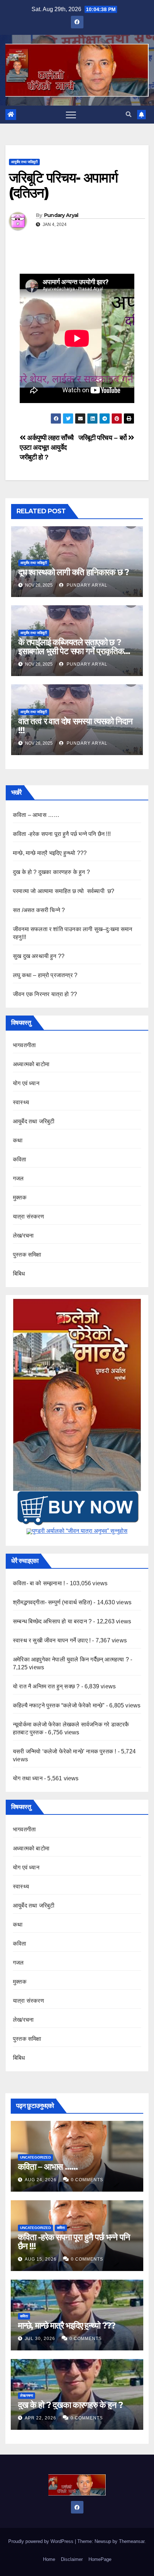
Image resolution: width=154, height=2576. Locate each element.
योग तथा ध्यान (28, 1778)
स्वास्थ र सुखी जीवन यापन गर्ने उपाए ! (52, 1640)
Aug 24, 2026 (41, 2180)
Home (49, 2559)
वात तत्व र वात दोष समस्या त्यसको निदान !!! (75, 726)
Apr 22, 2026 (40, 2418)
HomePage (100, 2559)
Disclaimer (72, 2559)
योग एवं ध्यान (26, 1083)
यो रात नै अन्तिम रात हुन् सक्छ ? (46, 1686)
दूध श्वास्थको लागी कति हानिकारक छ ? (74, 572)
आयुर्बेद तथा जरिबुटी (34, 1121)
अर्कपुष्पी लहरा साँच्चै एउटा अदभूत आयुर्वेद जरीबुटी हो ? (47, 447)
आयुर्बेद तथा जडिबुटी (24, 162)
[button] (129, 114)
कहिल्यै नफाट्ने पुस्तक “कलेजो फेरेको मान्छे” (59, 1705)
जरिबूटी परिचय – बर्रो (103, 438)
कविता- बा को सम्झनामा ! (39, 1583)
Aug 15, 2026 (41, 2259)
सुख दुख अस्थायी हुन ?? (39, 956)
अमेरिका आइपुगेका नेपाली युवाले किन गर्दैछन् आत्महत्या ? (71, 1659)
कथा (18, 1140)
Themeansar (132, 2541)
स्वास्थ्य (21, 1102)
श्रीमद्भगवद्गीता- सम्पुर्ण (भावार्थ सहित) (52, 1602)
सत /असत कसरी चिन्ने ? (39, 910)
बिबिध (19, 1274)
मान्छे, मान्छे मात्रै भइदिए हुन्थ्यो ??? (50, 853)
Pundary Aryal (61, 215)
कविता (20, 1159)
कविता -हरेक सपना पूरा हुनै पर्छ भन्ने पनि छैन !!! (62, 834)
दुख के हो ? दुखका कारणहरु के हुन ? (51, 872)
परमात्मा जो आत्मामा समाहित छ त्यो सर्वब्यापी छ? (64, 891)
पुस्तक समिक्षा (27, 1255)
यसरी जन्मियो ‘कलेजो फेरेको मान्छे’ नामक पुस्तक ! (64, 1751)
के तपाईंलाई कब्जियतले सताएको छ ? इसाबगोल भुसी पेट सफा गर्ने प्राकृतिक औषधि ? (71, 651)
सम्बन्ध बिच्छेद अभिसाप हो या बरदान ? (52, 1621)
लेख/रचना (23, 1236)
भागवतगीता (24, 1045)
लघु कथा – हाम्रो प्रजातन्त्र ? (45, 975)
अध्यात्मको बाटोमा (31, 1064)
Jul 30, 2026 (40, 2339)
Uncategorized (35, 2157)
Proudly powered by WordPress (42, 2541)
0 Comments (87, 2180)
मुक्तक (20, 1197)
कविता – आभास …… (36, 815)
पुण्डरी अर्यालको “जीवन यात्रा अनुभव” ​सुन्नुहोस (80, 1531)
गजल (18, 1178)
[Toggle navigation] (71, 115)
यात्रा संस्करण (28, 1217)
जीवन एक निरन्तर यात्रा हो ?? (45, 994)
